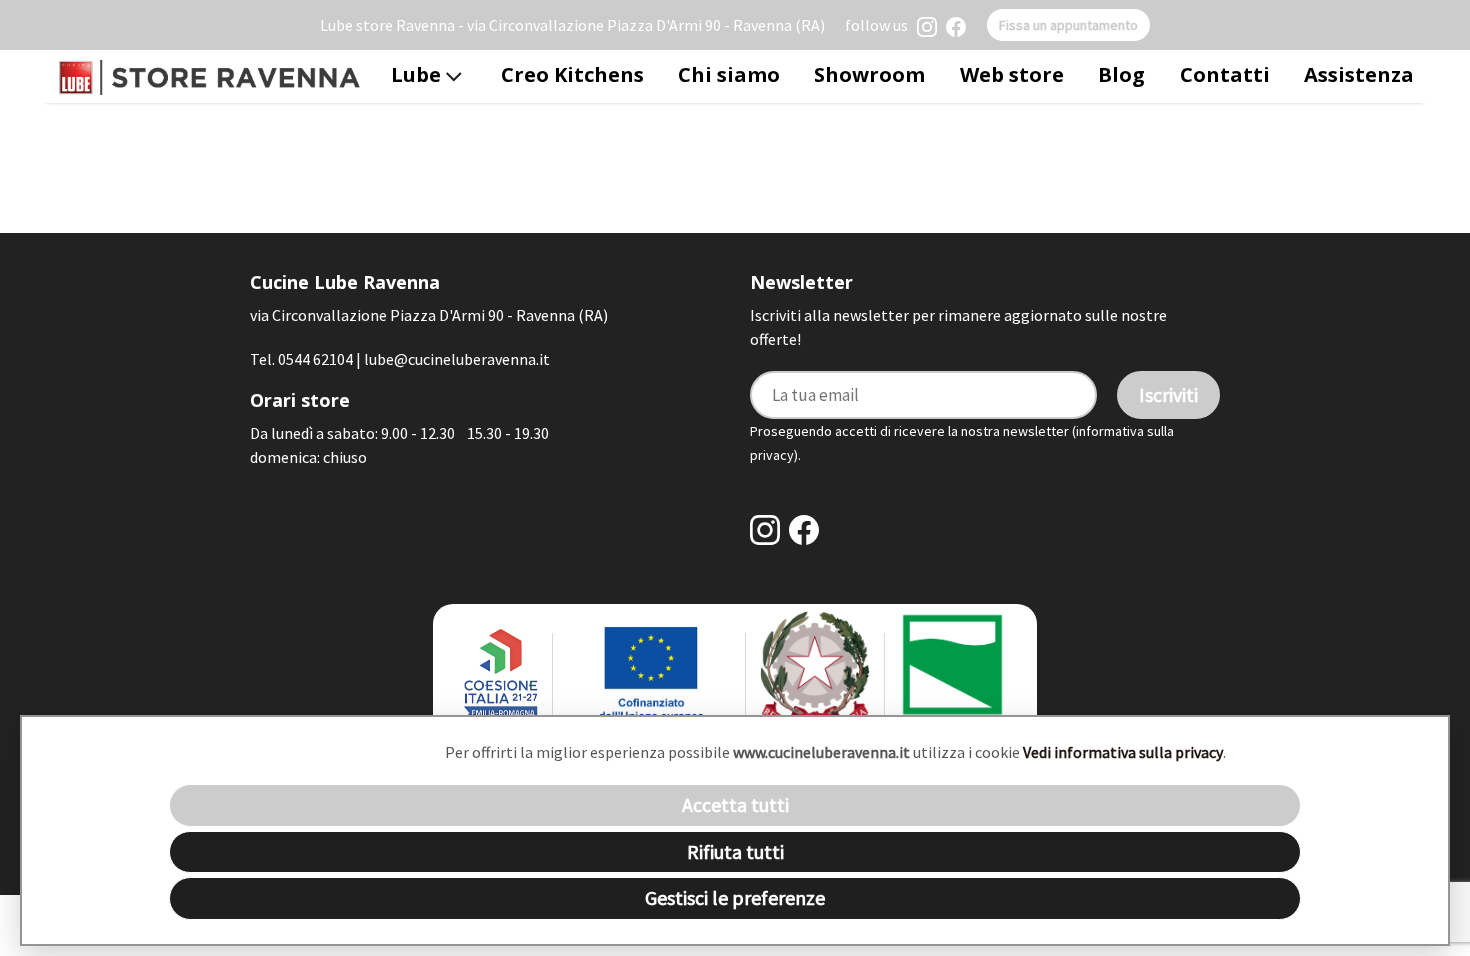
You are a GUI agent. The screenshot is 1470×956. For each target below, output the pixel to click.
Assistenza (1359, 74)
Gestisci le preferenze (735, 897)
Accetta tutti (735, 804)
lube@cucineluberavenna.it (457, 359)
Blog (1121, 74)
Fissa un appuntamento (1068, 25)
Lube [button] (418, 74)
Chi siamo (729, 74)
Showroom (869, 74)
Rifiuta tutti (735, 851)
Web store (1012, 74)
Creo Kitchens (572, 74)
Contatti (1225, 74)
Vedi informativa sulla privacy (1123, 752)
